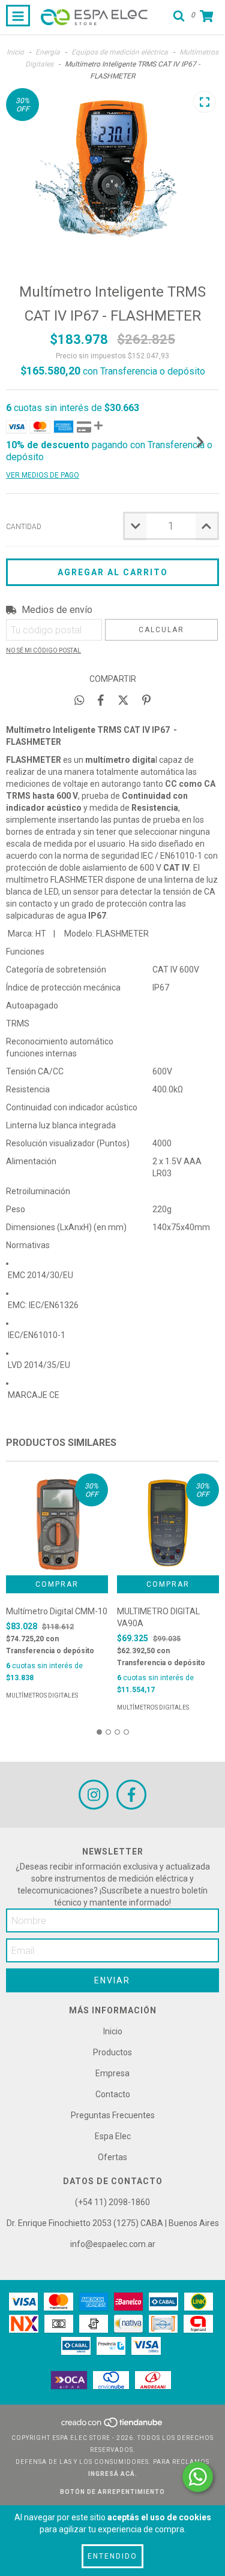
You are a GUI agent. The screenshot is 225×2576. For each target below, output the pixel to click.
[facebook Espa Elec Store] (131, 1795)
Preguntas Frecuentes (113, 2115)
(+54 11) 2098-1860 (112, 2202)
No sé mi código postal (43, 650)
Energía (48, 52)
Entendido (112, 2556)
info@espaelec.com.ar (113, 2244)
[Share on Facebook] (101, 700)
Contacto (113, 2094)
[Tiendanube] (112, 2426)
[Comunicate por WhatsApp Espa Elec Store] (198, 2477)
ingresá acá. (113, 2474)
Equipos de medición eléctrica (120, 52)
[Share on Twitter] (123, 700)
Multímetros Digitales (42, 1695)
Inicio (15, 52)
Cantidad (24, 527)
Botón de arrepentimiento (112, 2492)
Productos (112, 2052)
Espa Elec (113, 2136)
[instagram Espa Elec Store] (94, 1795)
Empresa (112, 2073)
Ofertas (112, 2157)
